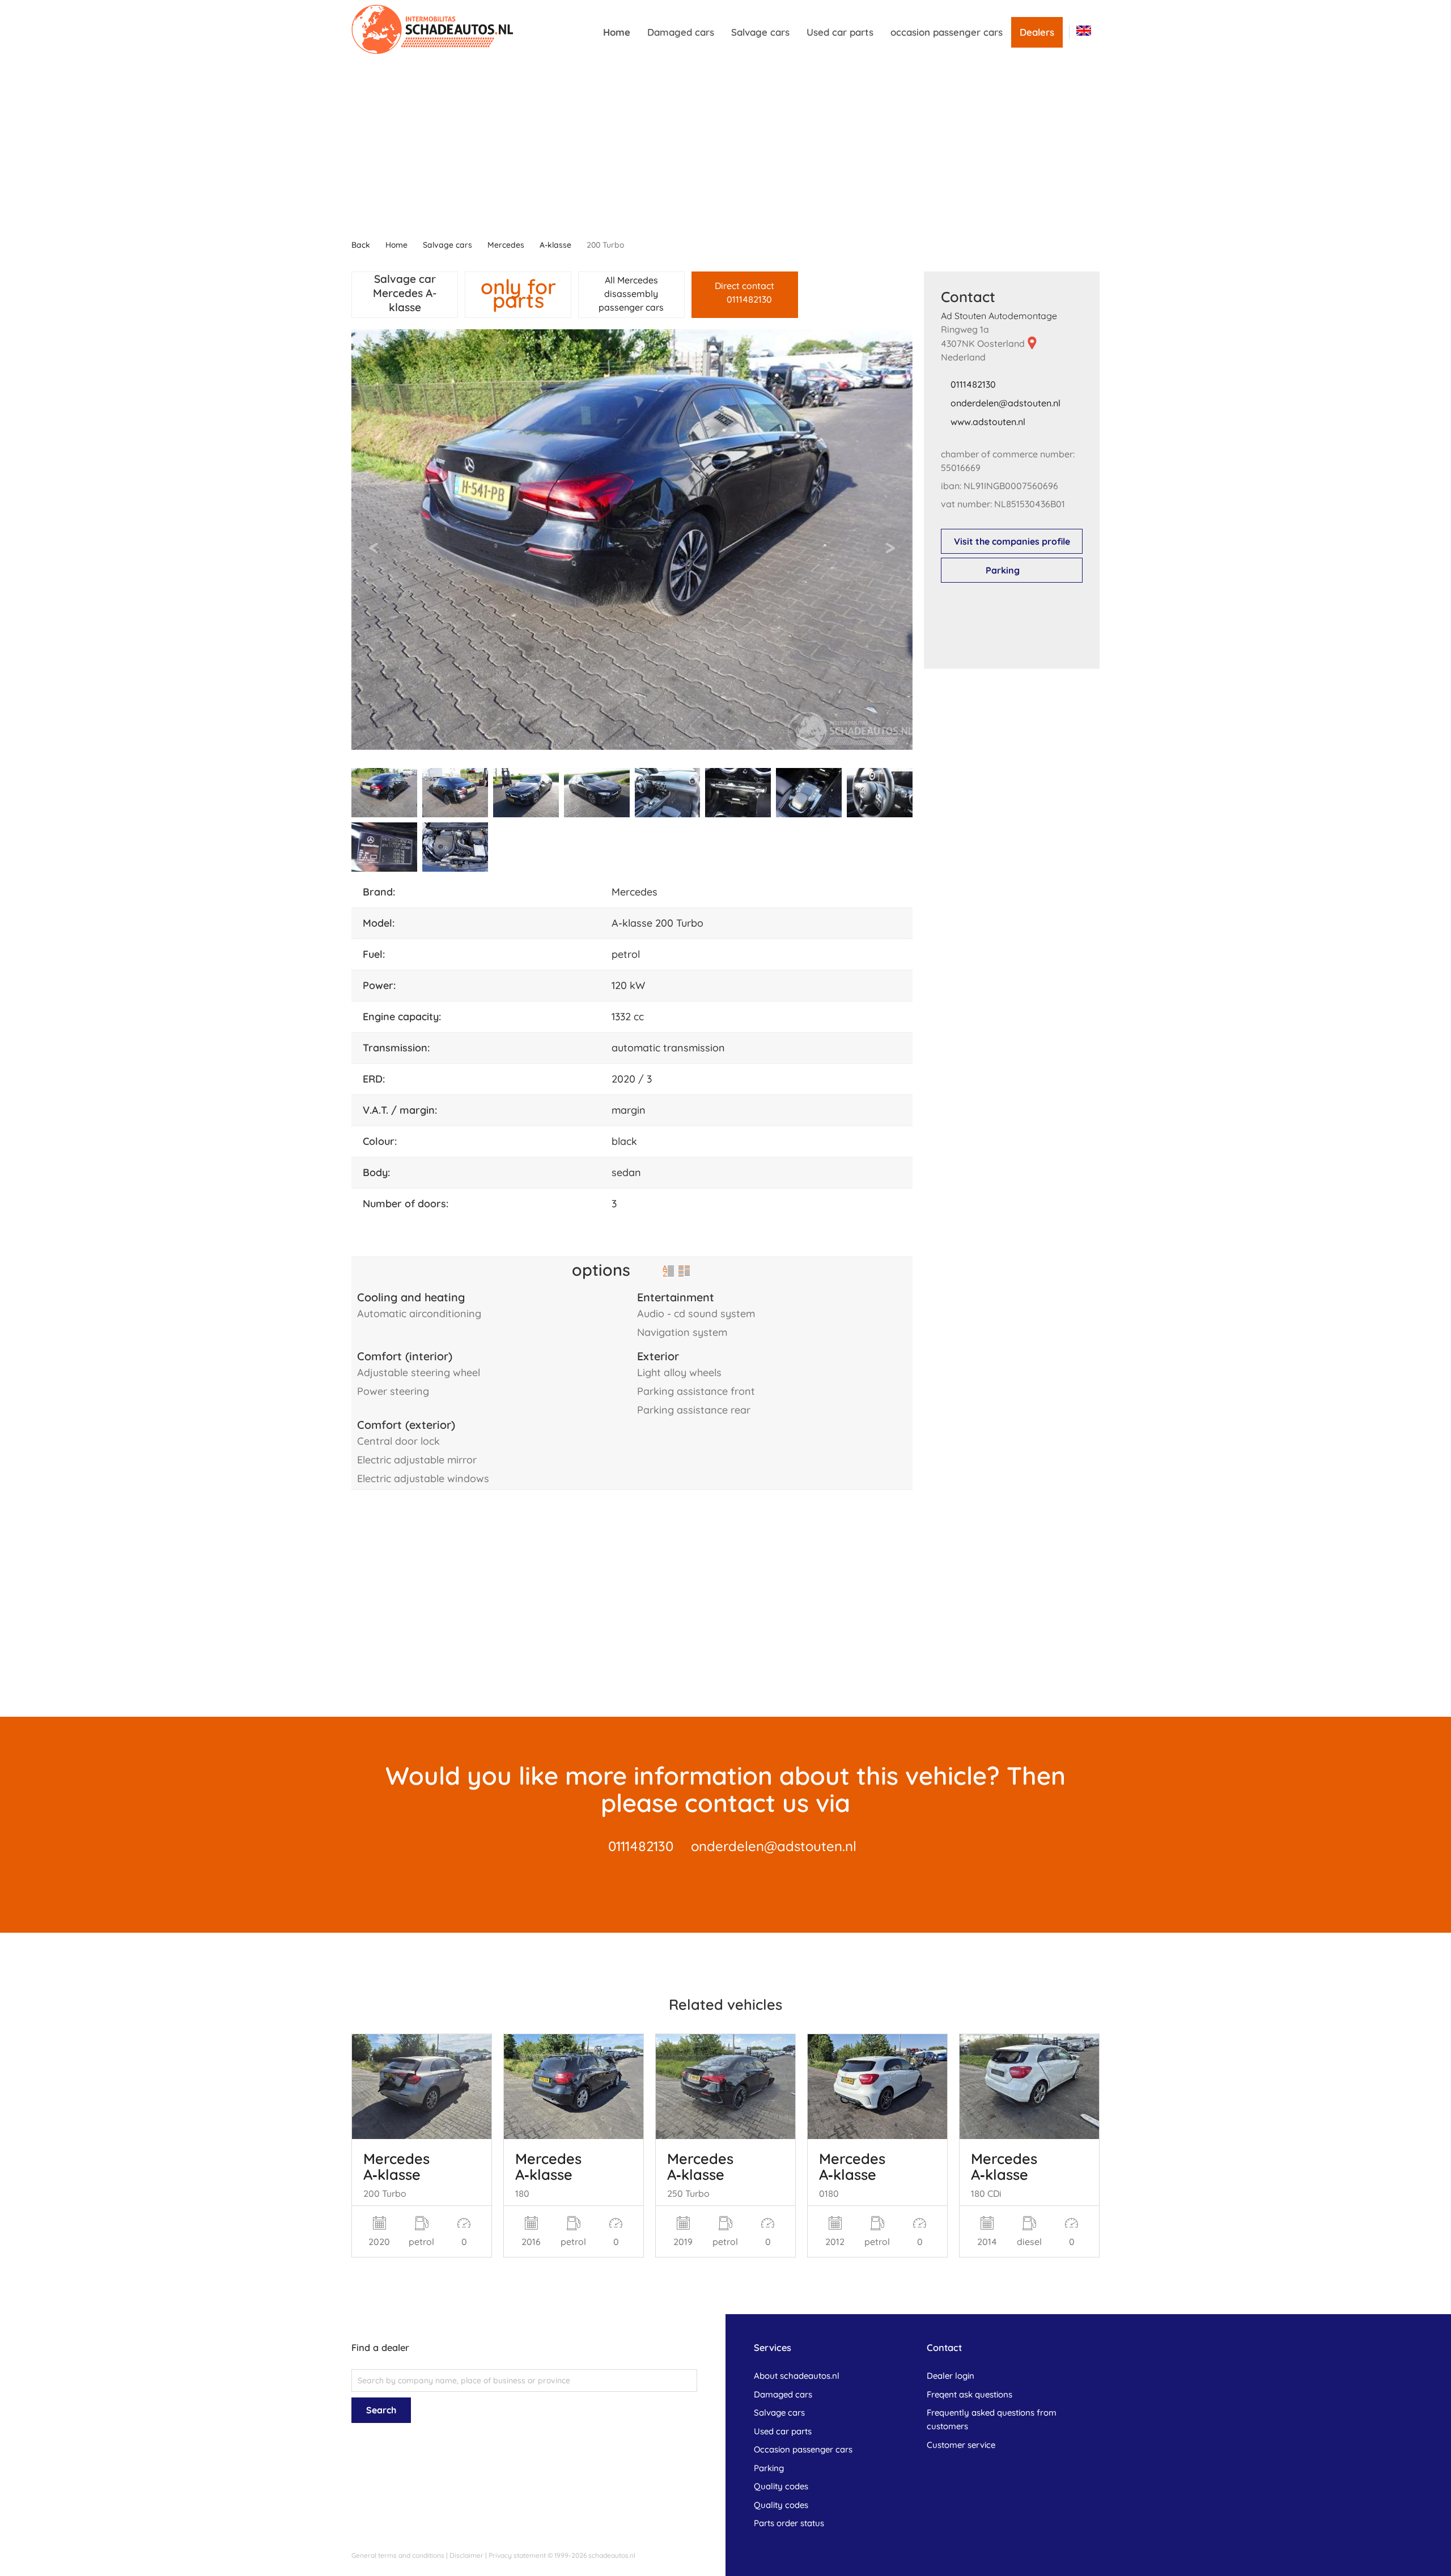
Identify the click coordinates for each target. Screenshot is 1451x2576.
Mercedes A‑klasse (396, 2166)
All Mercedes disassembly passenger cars (631, 294)
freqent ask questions (970, 2394)
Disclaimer (466, 2555)
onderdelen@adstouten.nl (774, 1846)
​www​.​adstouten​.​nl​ (988, 422)
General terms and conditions (398, 2555)
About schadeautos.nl (797, 2376)
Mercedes (506, 245)
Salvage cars (760, 32)
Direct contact (744, 292)
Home (617, 32)
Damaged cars (681, 32)
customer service (961, 2445)
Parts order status (789, 2523)
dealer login (951, 2376)
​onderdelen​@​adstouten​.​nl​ (1005, 403)
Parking (1003, 570)
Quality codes (781, 2486)
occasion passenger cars (947, 32)
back (361, 245)
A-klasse (555, 245)
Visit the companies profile (1012, 541)
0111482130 (973, 384)
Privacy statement (517, 2555)
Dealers (1037, 32)
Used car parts (840, 32)
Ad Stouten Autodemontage (999, 316)
